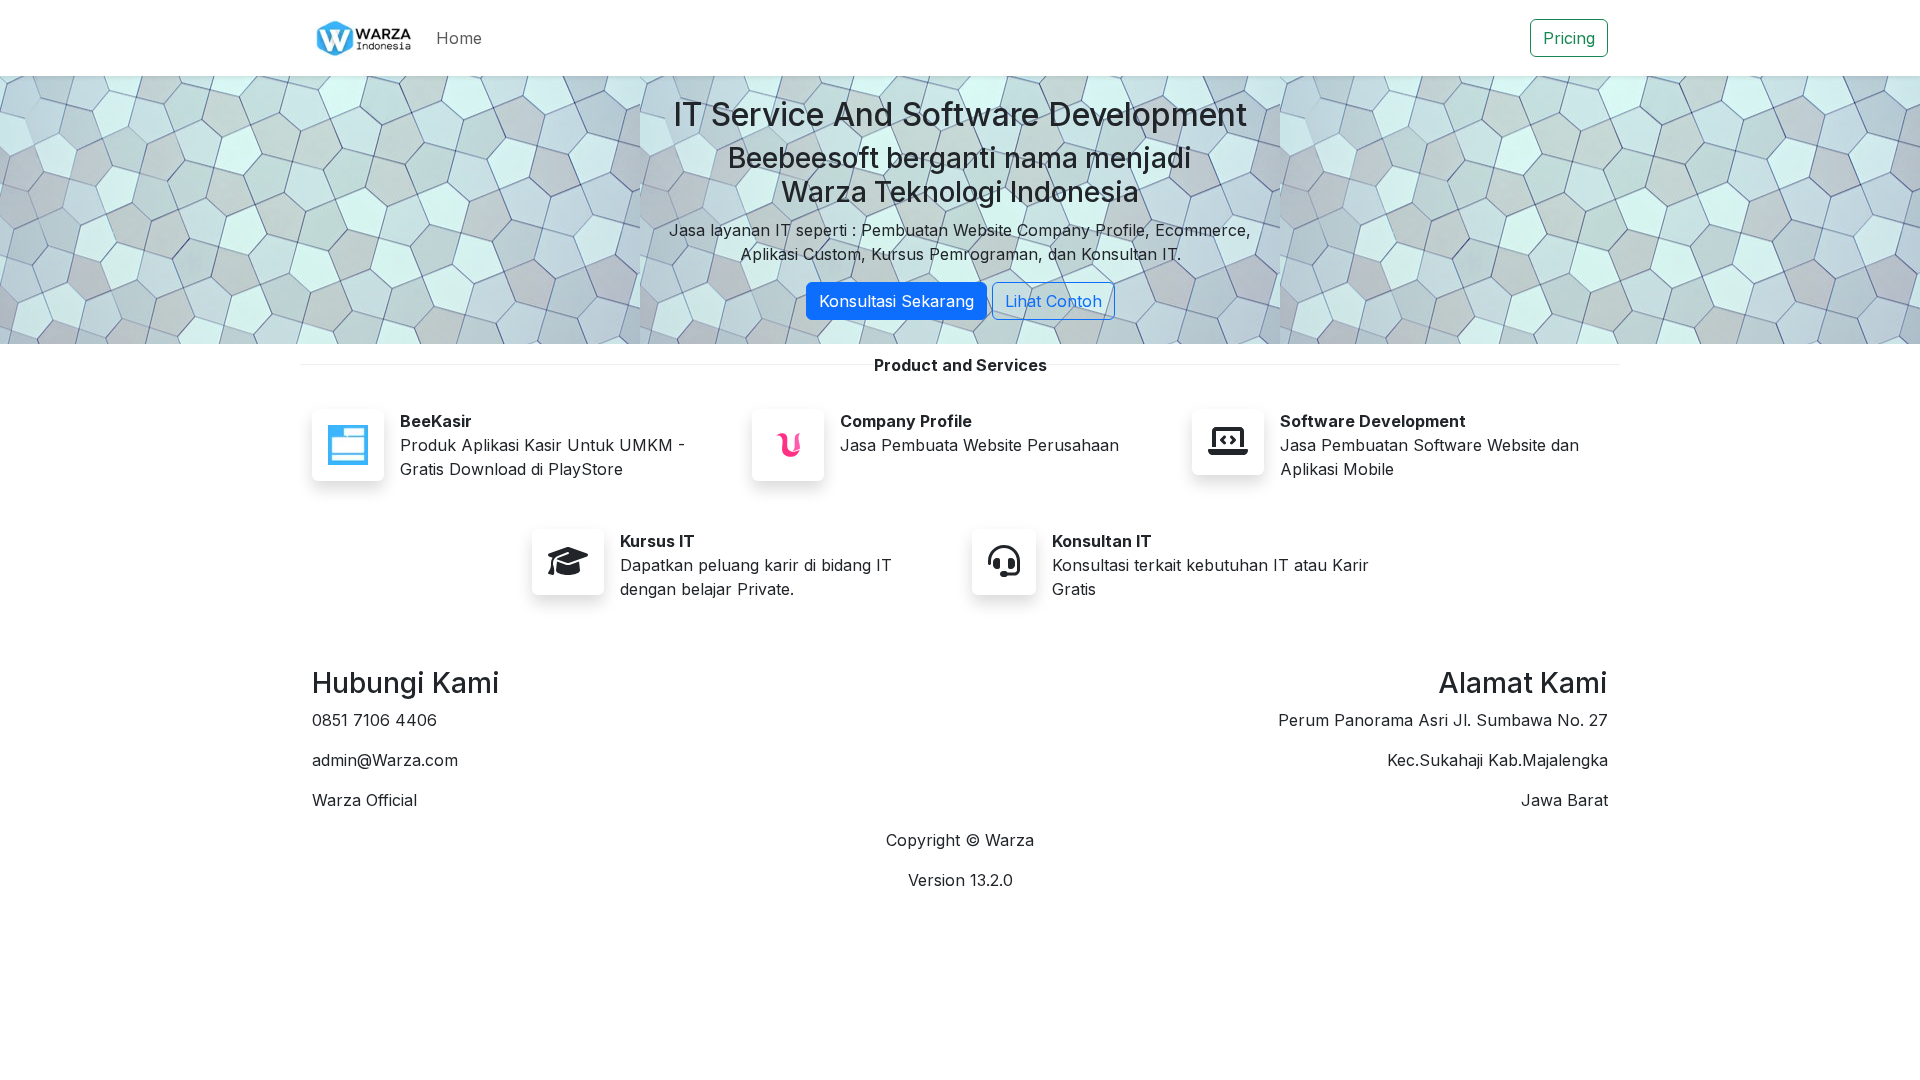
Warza (1009, 840)
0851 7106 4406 (374, 720)
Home (459, 38)
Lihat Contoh (1053, 301)
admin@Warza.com (385, 760)
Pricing (1569, 38)
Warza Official (364, 800)
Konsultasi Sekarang (896, 301)
